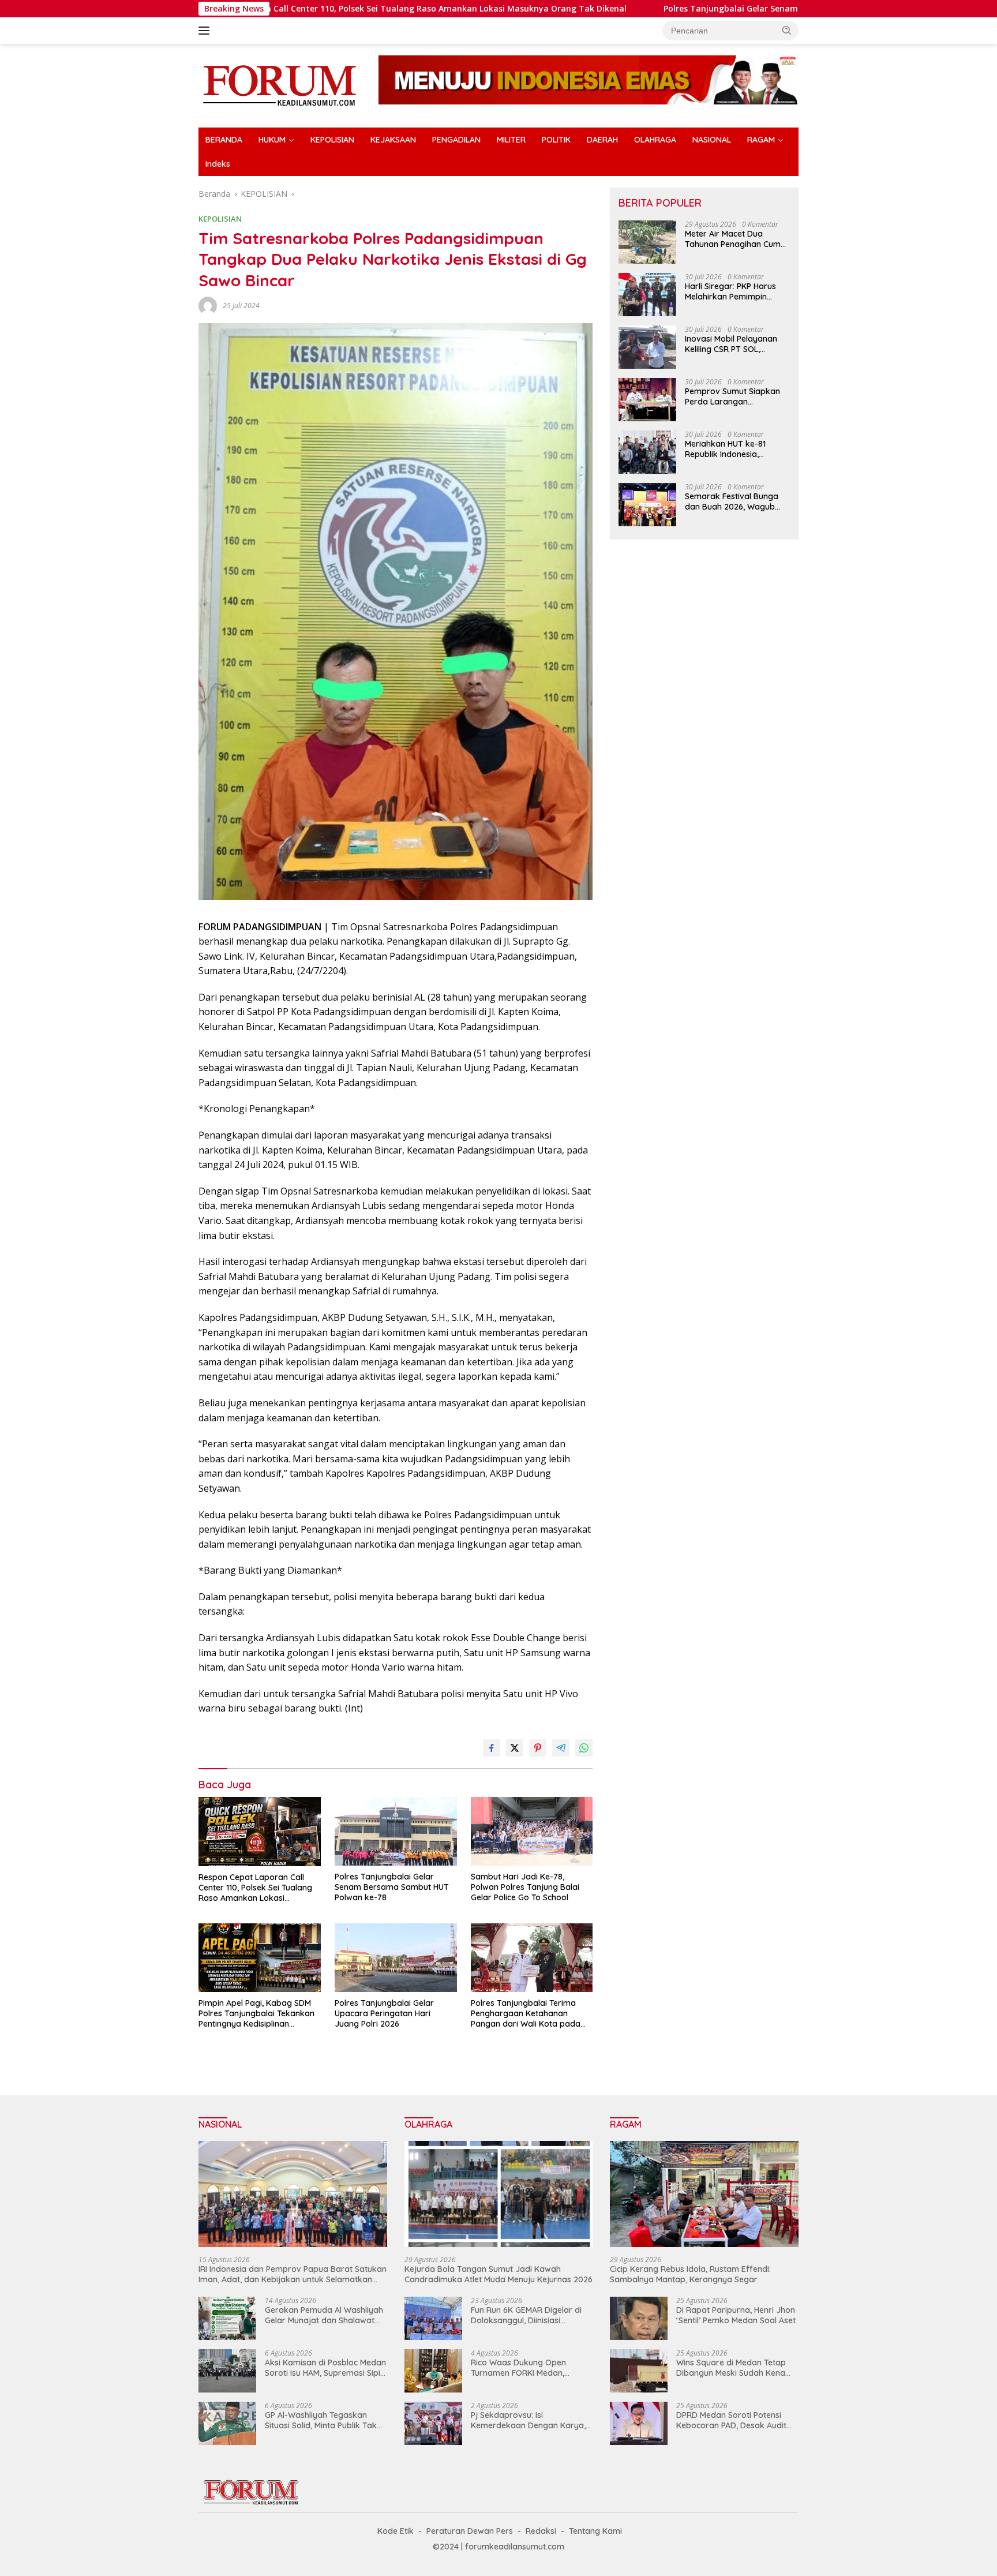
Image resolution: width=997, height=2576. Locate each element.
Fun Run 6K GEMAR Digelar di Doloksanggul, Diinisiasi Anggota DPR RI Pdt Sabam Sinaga (526, 2315)
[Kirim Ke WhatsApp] (584, 1748)
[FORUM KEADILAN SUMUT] (279, 85)
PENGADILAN (456, 140)
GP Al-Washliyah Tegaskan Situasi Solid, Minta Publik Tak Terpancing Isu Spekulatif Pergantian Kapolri (321, 2420)
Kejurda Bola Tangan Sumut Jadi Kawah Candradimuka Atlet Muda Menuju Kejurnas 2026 (498, 2274)
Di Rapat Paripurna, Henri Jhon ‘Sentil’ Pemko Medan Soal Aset (736, 2315)
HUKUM (272, 140)
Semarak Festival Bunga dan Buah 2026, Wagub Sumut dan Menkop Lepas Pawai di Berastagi (735, 501)
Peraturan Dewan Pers (470, 2531)
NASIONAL (712, 140)
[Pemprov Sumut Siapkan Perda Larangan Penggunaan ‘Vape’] (647, 400)
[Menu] (206, 31)
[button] (787, 30)
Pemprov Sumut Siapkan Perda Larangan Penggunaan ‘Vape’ (732, 396)
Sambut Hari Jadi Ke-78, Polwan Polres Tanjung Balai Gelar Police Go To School (525, 1887)
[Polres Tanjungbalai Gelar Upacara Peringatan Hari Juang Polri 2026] (396, 1958)
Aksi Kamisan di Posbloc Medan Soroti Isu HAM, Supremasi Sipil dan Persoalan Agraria (325, 2368)
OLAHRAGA (655, 140)
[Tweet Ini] (515, 1748)
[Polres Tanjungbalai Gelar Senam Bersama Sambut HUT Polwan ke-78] (396, 1831)
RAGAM (761, 140)
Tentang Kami (595, 2531)
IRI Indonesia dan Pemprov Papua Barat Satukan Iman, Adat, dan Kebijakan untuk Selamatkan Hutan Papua (293, 2274)
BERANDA (224, 140)
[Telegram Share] (561, 1748)
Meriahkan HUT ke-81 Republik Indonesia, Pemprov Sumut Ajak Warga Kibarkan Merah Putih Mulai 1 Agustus (730, 449)
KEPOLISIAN (332, 140)
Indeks (218, 164)
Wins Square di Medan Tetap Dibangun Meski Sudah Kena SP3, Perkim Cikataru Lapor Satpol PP (731, 2368)
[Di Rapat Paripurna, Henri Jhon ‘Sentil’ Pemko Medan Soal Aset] (639, 2318)
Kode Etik (396, 2531)
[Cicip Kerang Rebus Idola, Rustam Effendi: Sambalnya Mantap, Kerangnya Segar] (704, 2194)
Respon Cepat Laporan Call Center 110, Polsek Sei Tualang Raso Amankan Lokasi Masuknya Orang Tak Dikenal (271, 9)
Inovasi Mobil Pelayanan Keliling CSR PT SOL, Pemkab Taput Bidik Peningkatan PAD (731, 344)
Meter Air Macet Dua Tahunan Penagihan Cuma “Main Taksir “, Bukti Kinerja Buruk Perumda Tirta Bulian (735, 239)
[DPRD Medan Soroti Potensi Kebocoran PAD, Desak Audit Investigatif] (639, 2423)
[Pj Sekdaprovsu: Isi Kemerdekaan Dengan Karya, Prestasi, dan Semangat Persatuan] (433, 2423)
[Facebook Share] (492, 1748)
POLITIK (556, 140)
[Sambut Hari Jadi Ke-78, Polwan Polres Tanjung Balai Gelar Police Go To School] (532, 1831)
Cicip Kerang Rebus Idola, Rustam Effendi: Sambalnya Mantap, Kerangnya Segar (690, 2274)
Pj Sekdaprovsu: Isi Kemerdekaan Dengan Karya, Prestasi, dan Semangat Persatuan (528, 2420)
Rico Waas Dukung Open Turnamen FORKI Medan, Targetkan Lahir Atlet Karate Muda (526, 2368)
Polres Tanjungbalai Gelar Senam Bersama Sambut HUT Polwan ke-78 (673, 9)
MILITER (511, 140)
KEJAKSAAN (393, 140)
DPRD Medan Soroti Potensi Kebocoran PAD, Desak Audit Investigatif (731, 2420)
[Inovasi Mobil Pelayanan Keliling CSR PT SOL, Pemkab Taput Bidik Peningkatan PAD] (647, 347)
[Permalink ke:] (208, 305)
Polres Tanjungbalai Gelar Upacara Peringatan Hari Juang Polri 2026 (384, 2013)
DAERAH (602, 140)
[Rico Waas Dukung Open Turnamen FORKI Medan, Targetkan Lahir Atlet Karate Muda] (433, 2371)
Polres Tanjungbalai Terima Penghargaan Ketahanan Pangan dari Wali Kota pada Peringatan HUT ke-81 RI (526, 2014)
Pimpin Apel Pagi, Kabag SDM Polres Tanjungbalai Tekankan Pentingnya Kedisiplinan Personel (256, 2014)
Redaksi (541, 2531)
